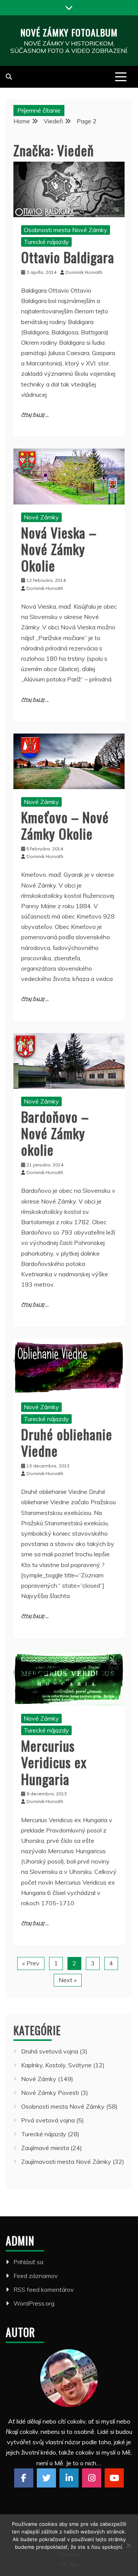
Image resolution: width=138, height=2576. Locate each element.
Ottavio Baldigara (68, 257)
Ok (63, 2565)
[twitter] (46, 2478)
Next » (68, 1980)
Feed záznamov (36, 2276)
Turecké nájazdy (46, 242)
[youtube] (114, 2478)
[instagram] (92, 2478)
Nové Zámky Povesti (50, 2093)
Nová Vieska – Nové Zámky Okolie (59, 549)
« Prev (31, 1963)
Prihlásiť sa (28, 2262)
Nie (74, 2565)
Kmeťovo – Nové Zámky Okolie (65, 825)
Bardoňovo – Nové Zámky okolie (55, 1133)
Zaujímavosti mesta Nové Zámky (66, 2162)
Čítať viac (69, 2555)
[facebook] (24, 2478)
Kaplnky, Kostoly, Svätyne (56, 2065)
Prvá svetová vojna (48, 2120)
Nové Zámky (41, 517)
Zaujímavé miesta (45, 2148)
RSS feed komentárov (44, 2289)
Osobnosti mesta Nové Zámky (66, 230)
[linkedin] (69, 2478)
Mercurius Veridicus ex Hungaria (54, 1762)
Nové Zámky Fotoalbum (69, 32)
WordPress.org (34, 2303)
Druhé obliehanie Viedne (67, 1442)
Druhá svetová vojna (50, 2051)
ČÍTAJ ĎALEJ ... (35, 415)
